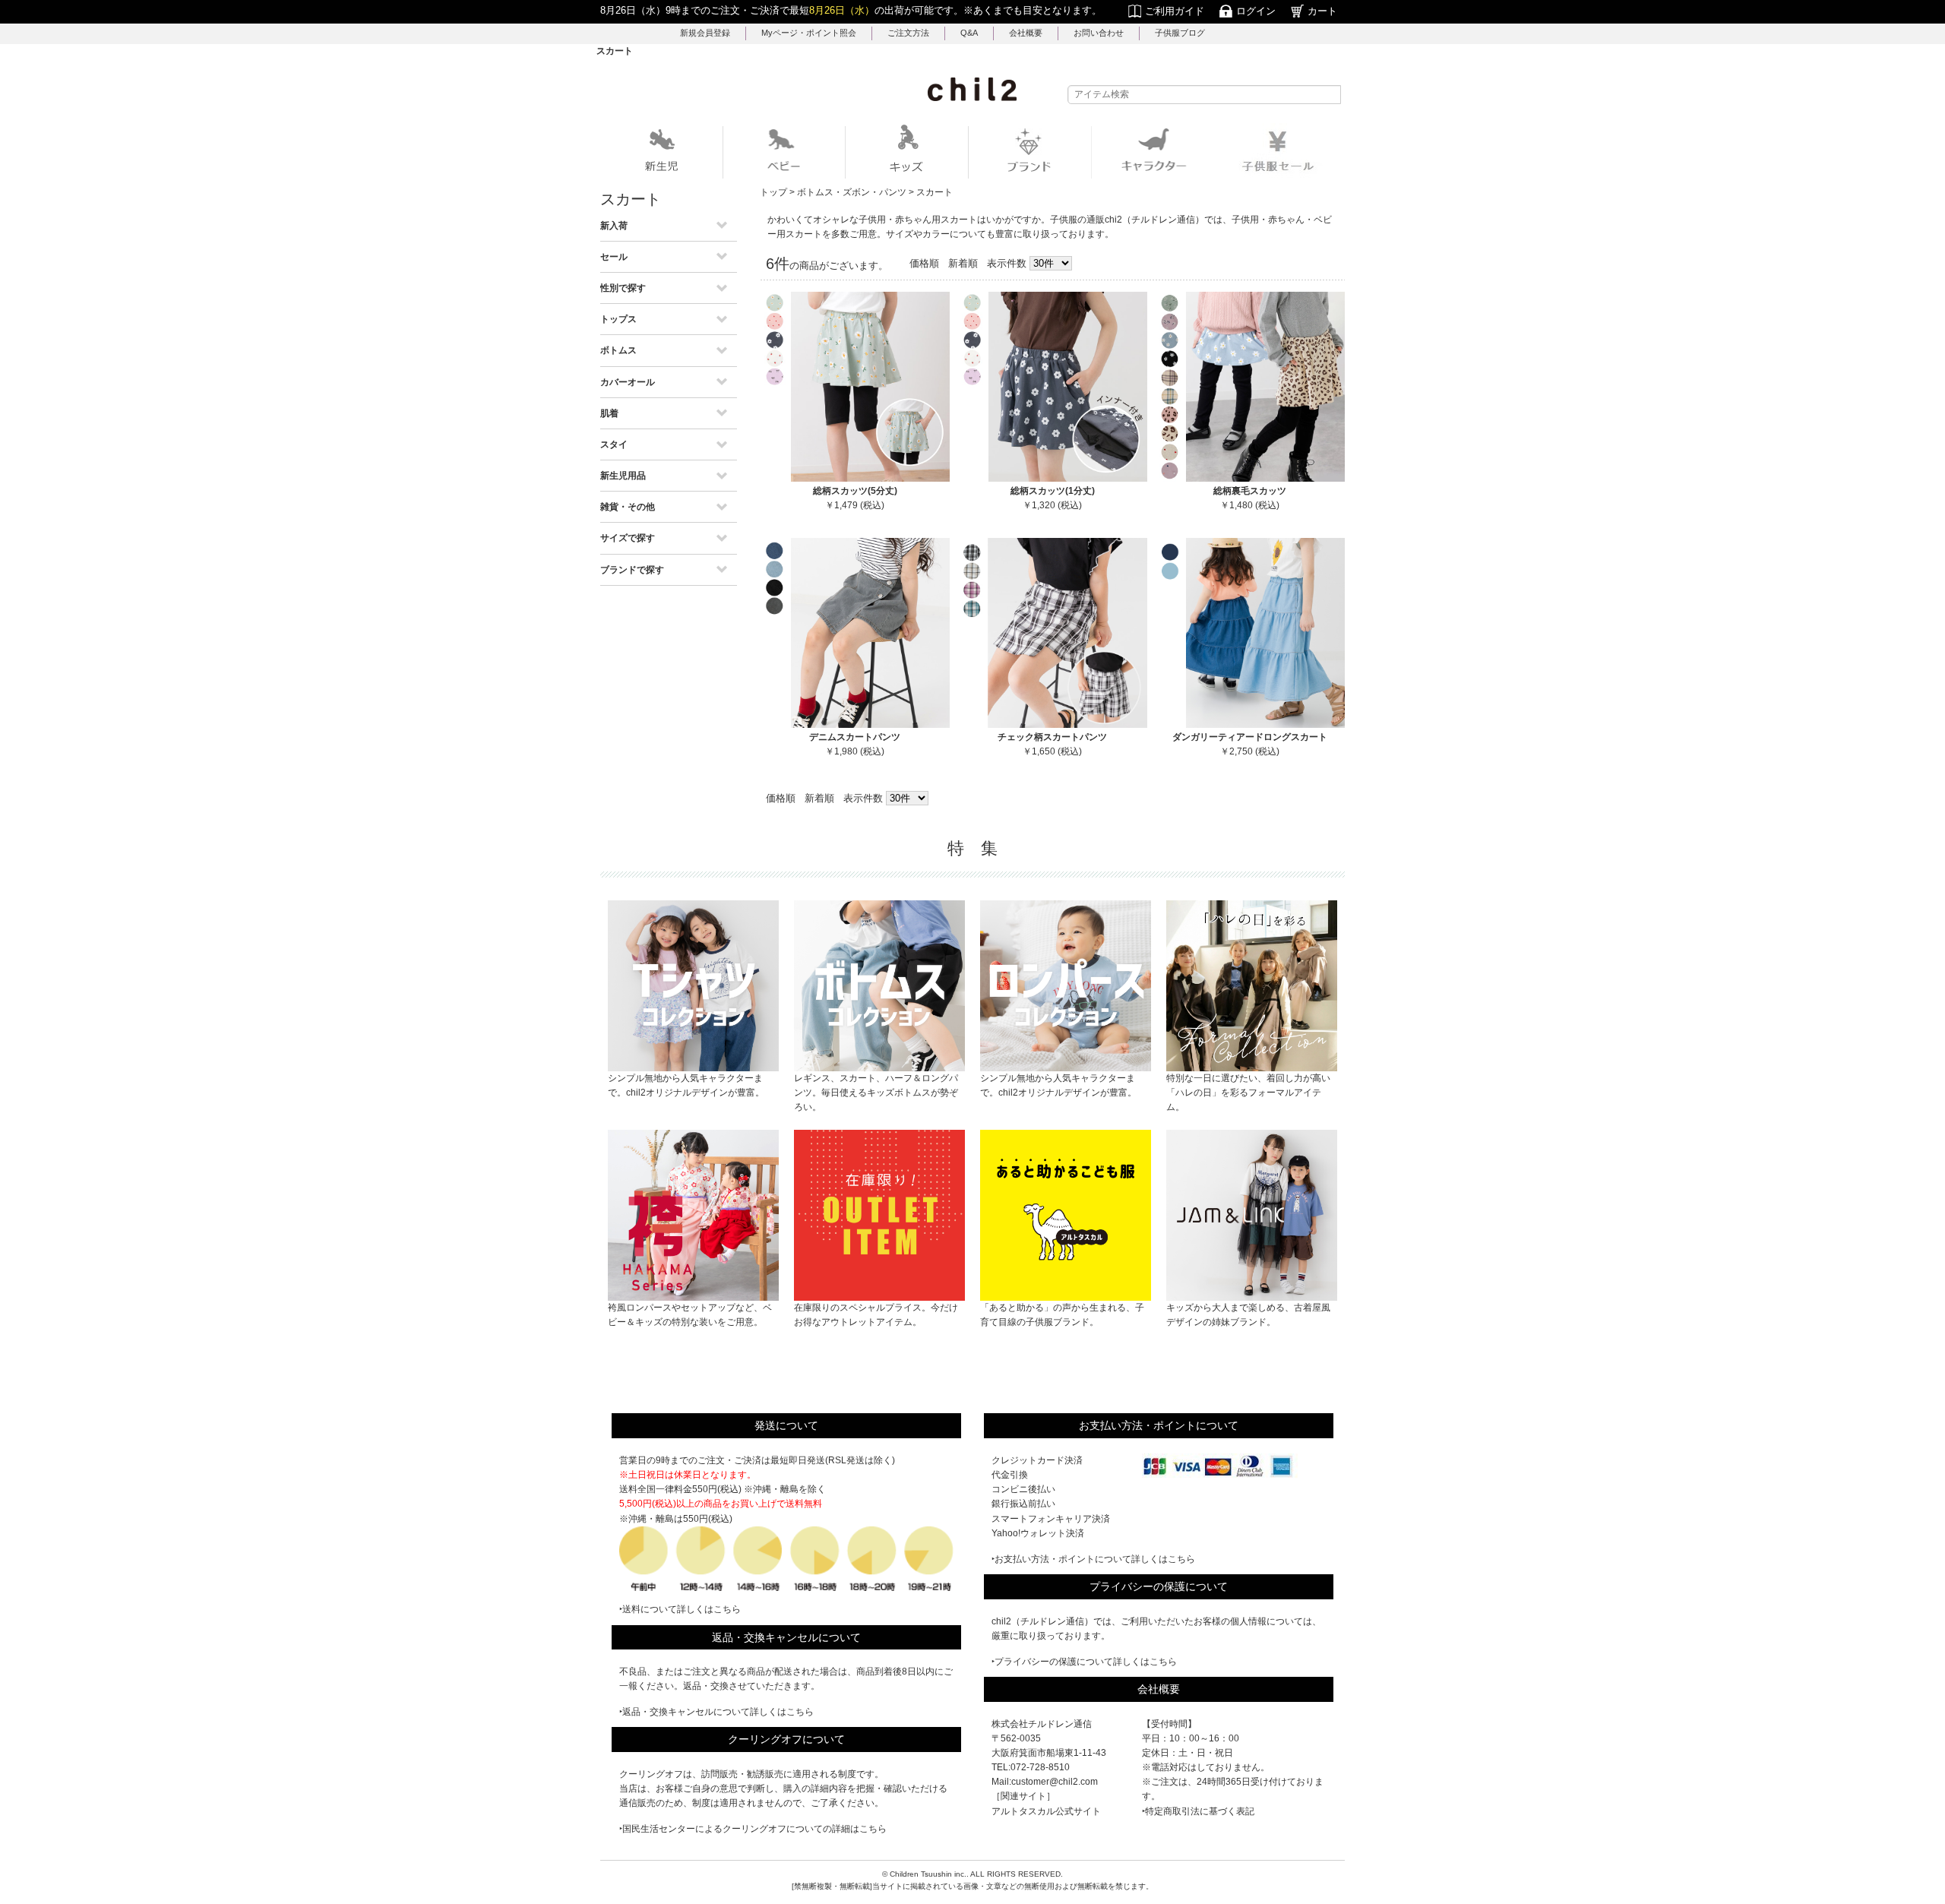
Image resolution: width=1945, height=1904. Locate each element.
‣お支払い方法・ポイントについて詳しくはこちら (1093, 1559)
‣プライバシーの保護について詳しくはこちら (1084, 1662)
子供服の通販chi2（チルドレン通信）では (1136, 220)
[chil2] (972, 89)
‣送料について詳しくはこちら (680, 1609)
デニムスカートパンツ (855, 737)
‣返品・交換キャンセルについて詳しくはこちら (716, 1712)
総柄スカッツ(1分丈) (1053, 491)
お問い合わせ (1099, 33)
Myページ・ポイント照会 (809, 33)
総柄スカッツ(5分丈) (855, 491)
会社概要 (1026, 33)
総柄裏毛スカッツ (1250, 491)
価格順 (924, 263)
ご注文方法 (908, 33)
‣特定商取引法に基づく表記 (1198, 1811)
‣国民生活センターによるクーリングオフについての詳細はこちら (753, 1829)
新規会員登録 (705, 33)
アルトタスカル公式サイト (1046, 1811)
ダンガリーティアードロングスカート (1250, 737)
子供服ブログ (1180, 33)
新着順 (963, 263)
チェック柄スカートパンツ (1052, 737)
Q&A (969, 33)
